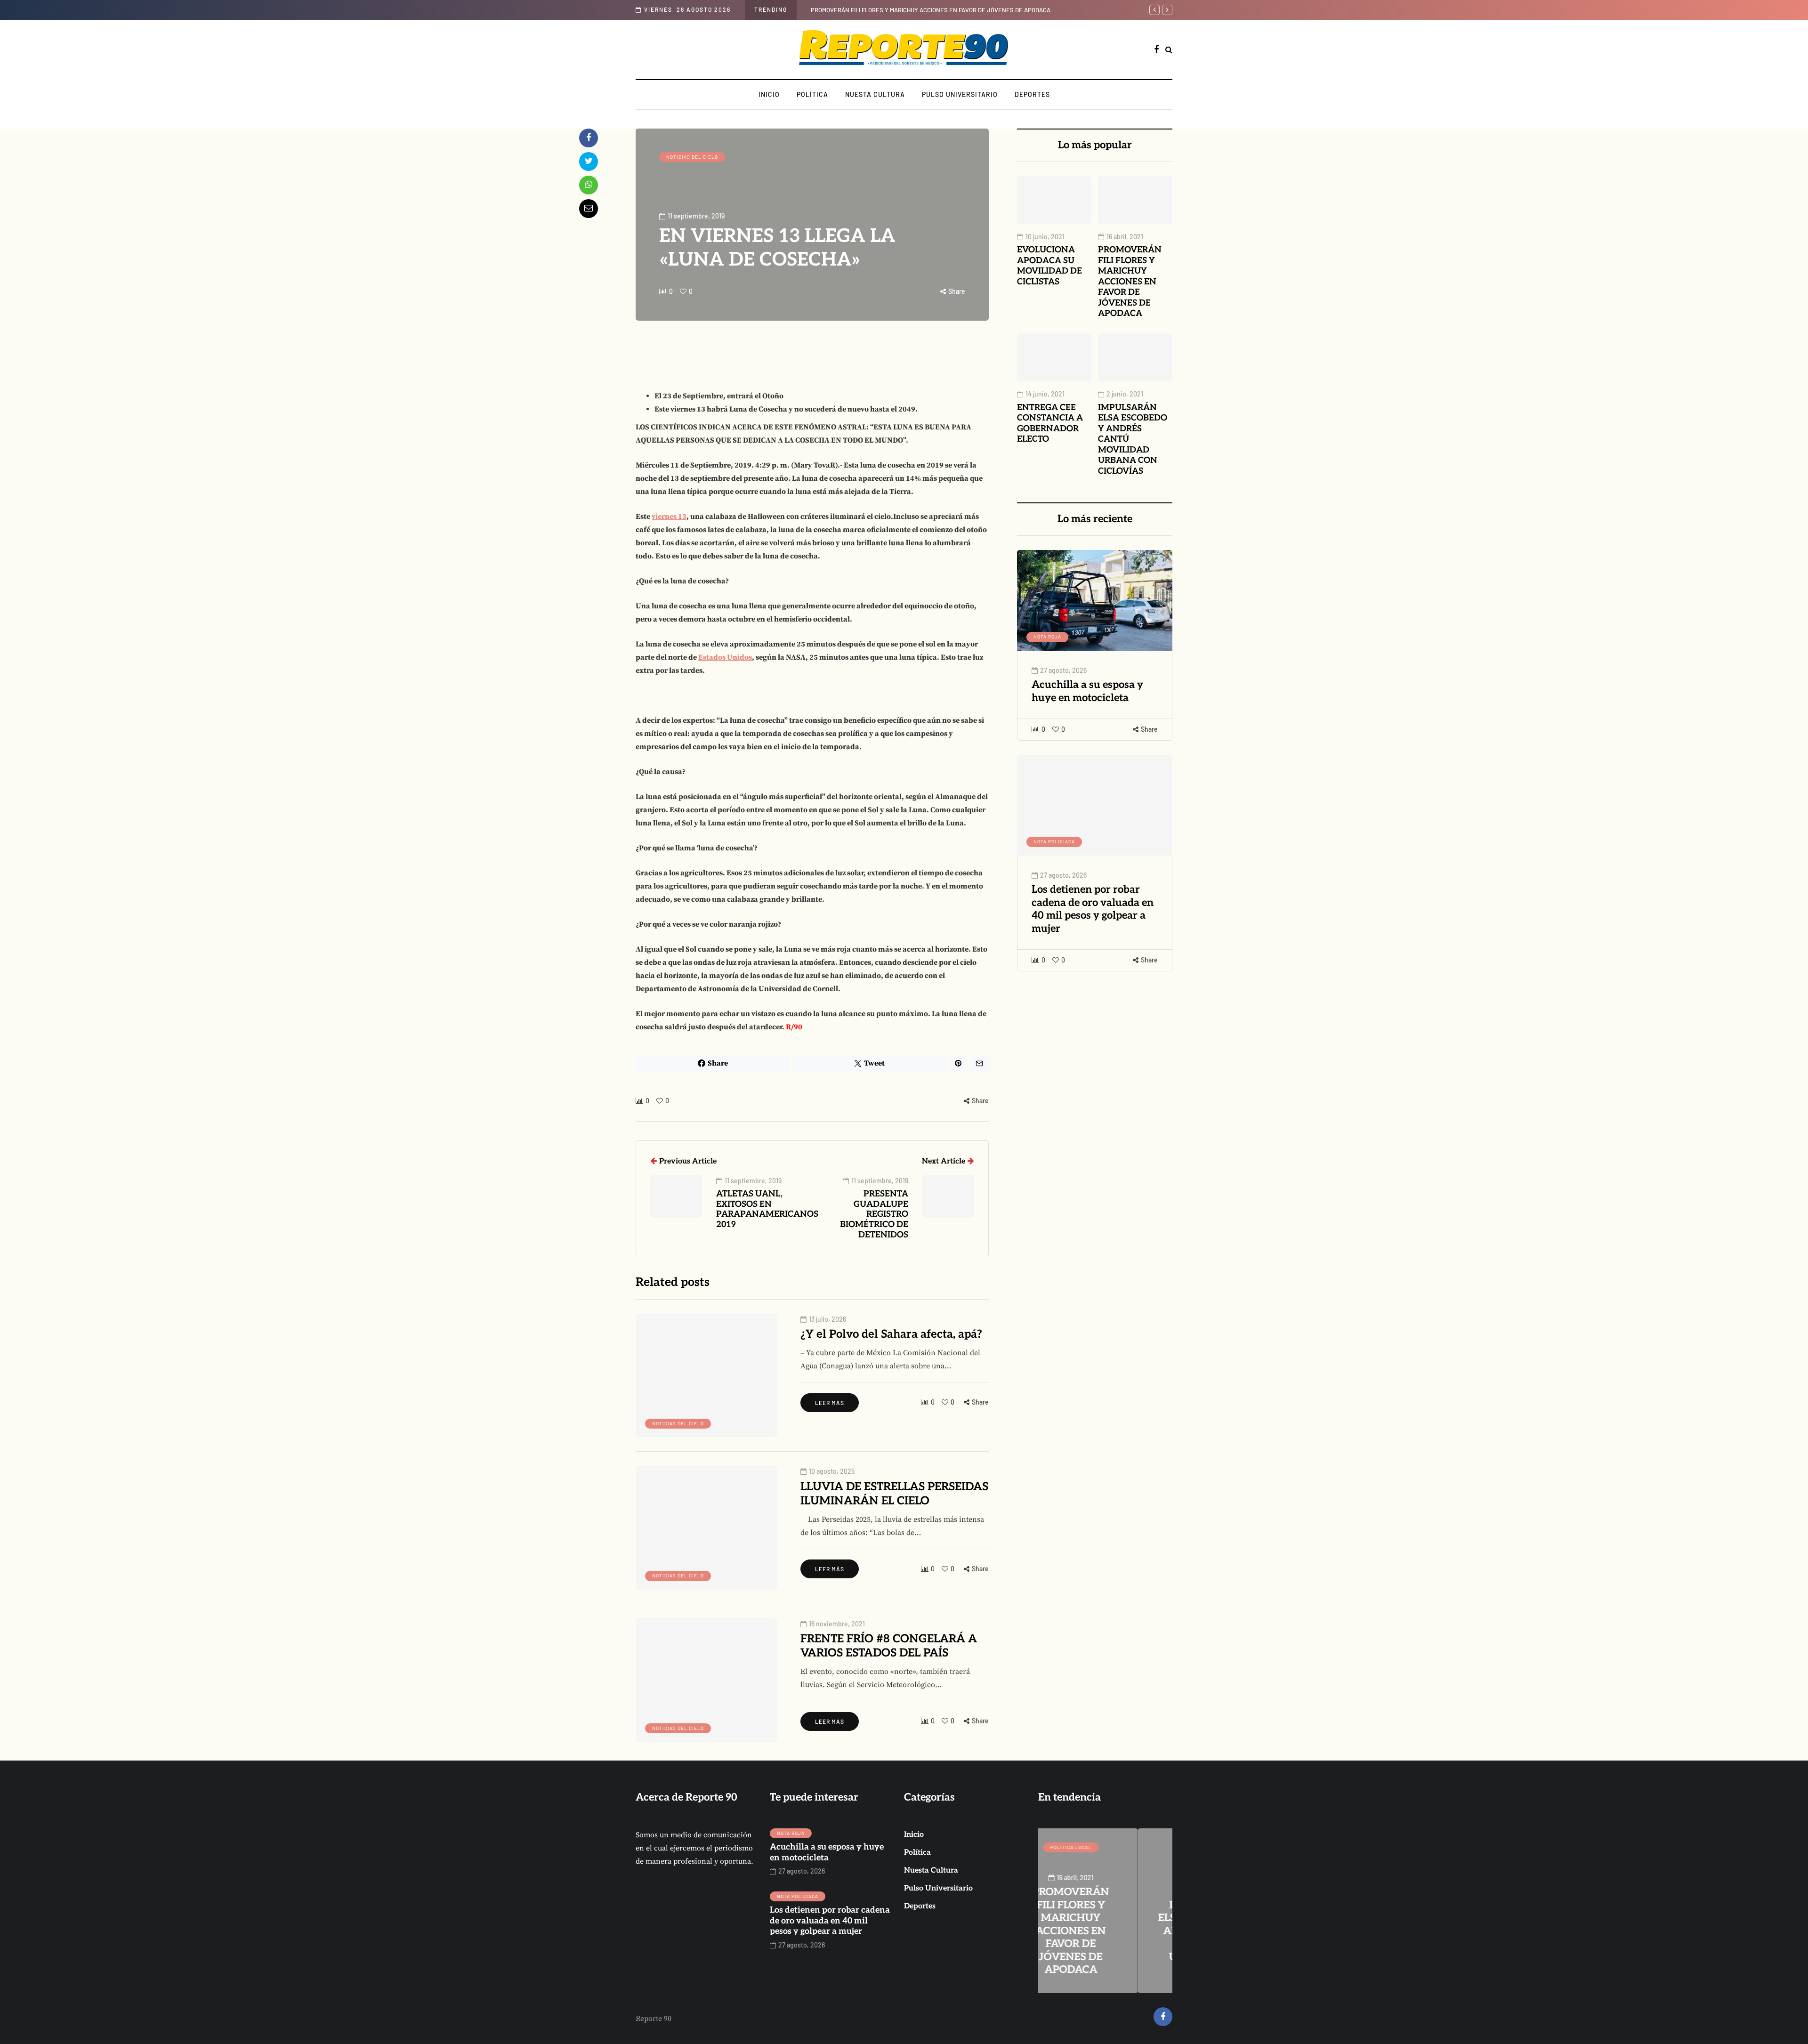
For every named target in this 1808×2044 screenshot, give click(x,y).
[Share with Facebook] (589, 138)
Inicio (769, 94)
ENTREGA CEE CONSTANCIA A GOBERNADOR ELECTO (1050, 424)
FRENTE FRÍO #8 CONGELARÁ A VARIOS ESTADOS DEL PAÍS (889, 1646)
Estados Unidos (725, 657)
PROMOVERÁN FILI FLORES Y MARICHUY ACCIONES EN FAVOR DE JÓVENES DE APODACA (1130, 282)
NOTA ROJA (1047, 637)
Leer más (830, 1403)
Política (812, 94)
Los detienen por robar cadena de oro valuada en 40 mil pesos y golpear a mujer (1093, 909)
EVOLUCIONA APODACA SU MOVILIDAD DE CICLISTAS (1049, 266)
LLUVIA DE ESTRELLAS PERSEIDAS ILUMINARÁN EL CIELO (894, 1494)
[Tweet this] (589, 162)
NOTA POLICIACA (1054, 841)
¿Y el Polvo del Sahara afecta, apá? (891, 1334)
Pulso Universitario (960, 94)
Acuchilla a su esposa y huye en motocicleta (1087, 691)
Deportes (1032, 94)
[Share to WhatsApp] (589, 185)
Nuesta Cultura (875, 94)
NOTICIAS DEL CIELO (692, 157)
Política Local (1106, 1847)
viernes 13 (669, 517)
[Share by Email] (589, 209)
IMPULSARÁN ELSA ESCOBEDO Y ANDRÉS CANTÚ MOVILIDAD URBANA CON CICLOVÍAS (987, 10)
